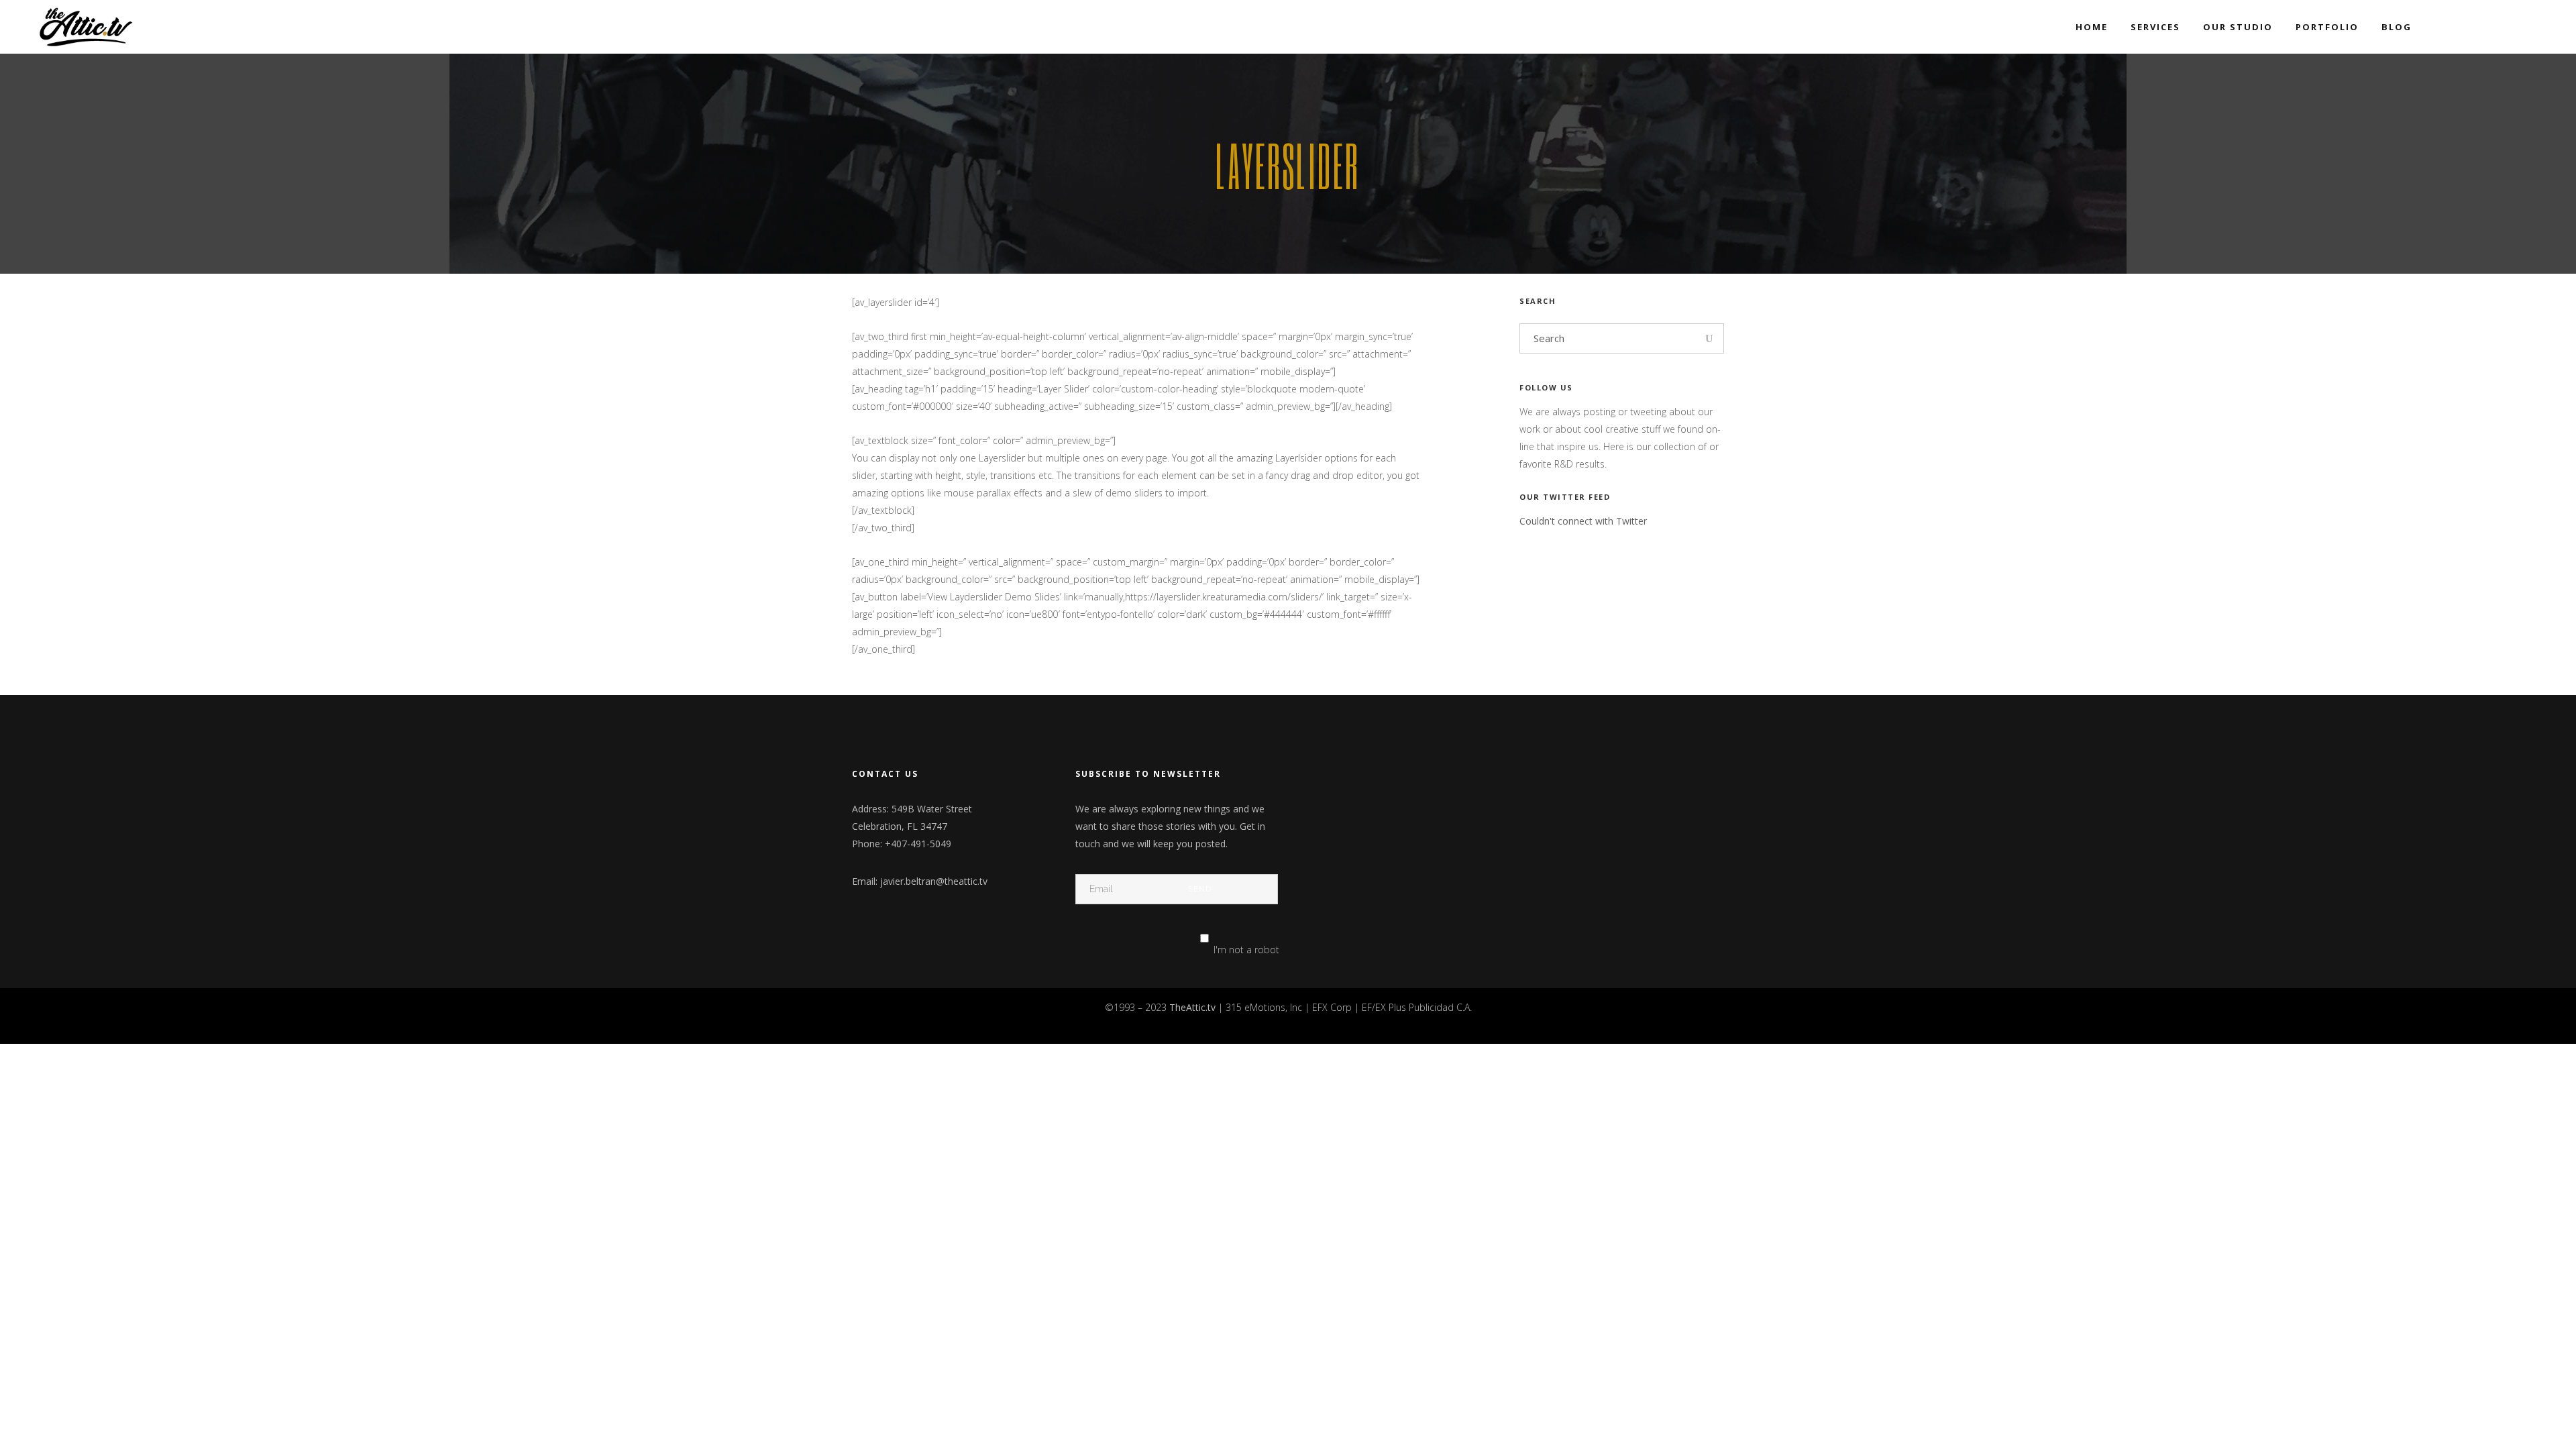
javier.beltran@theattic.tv (934, 881)
